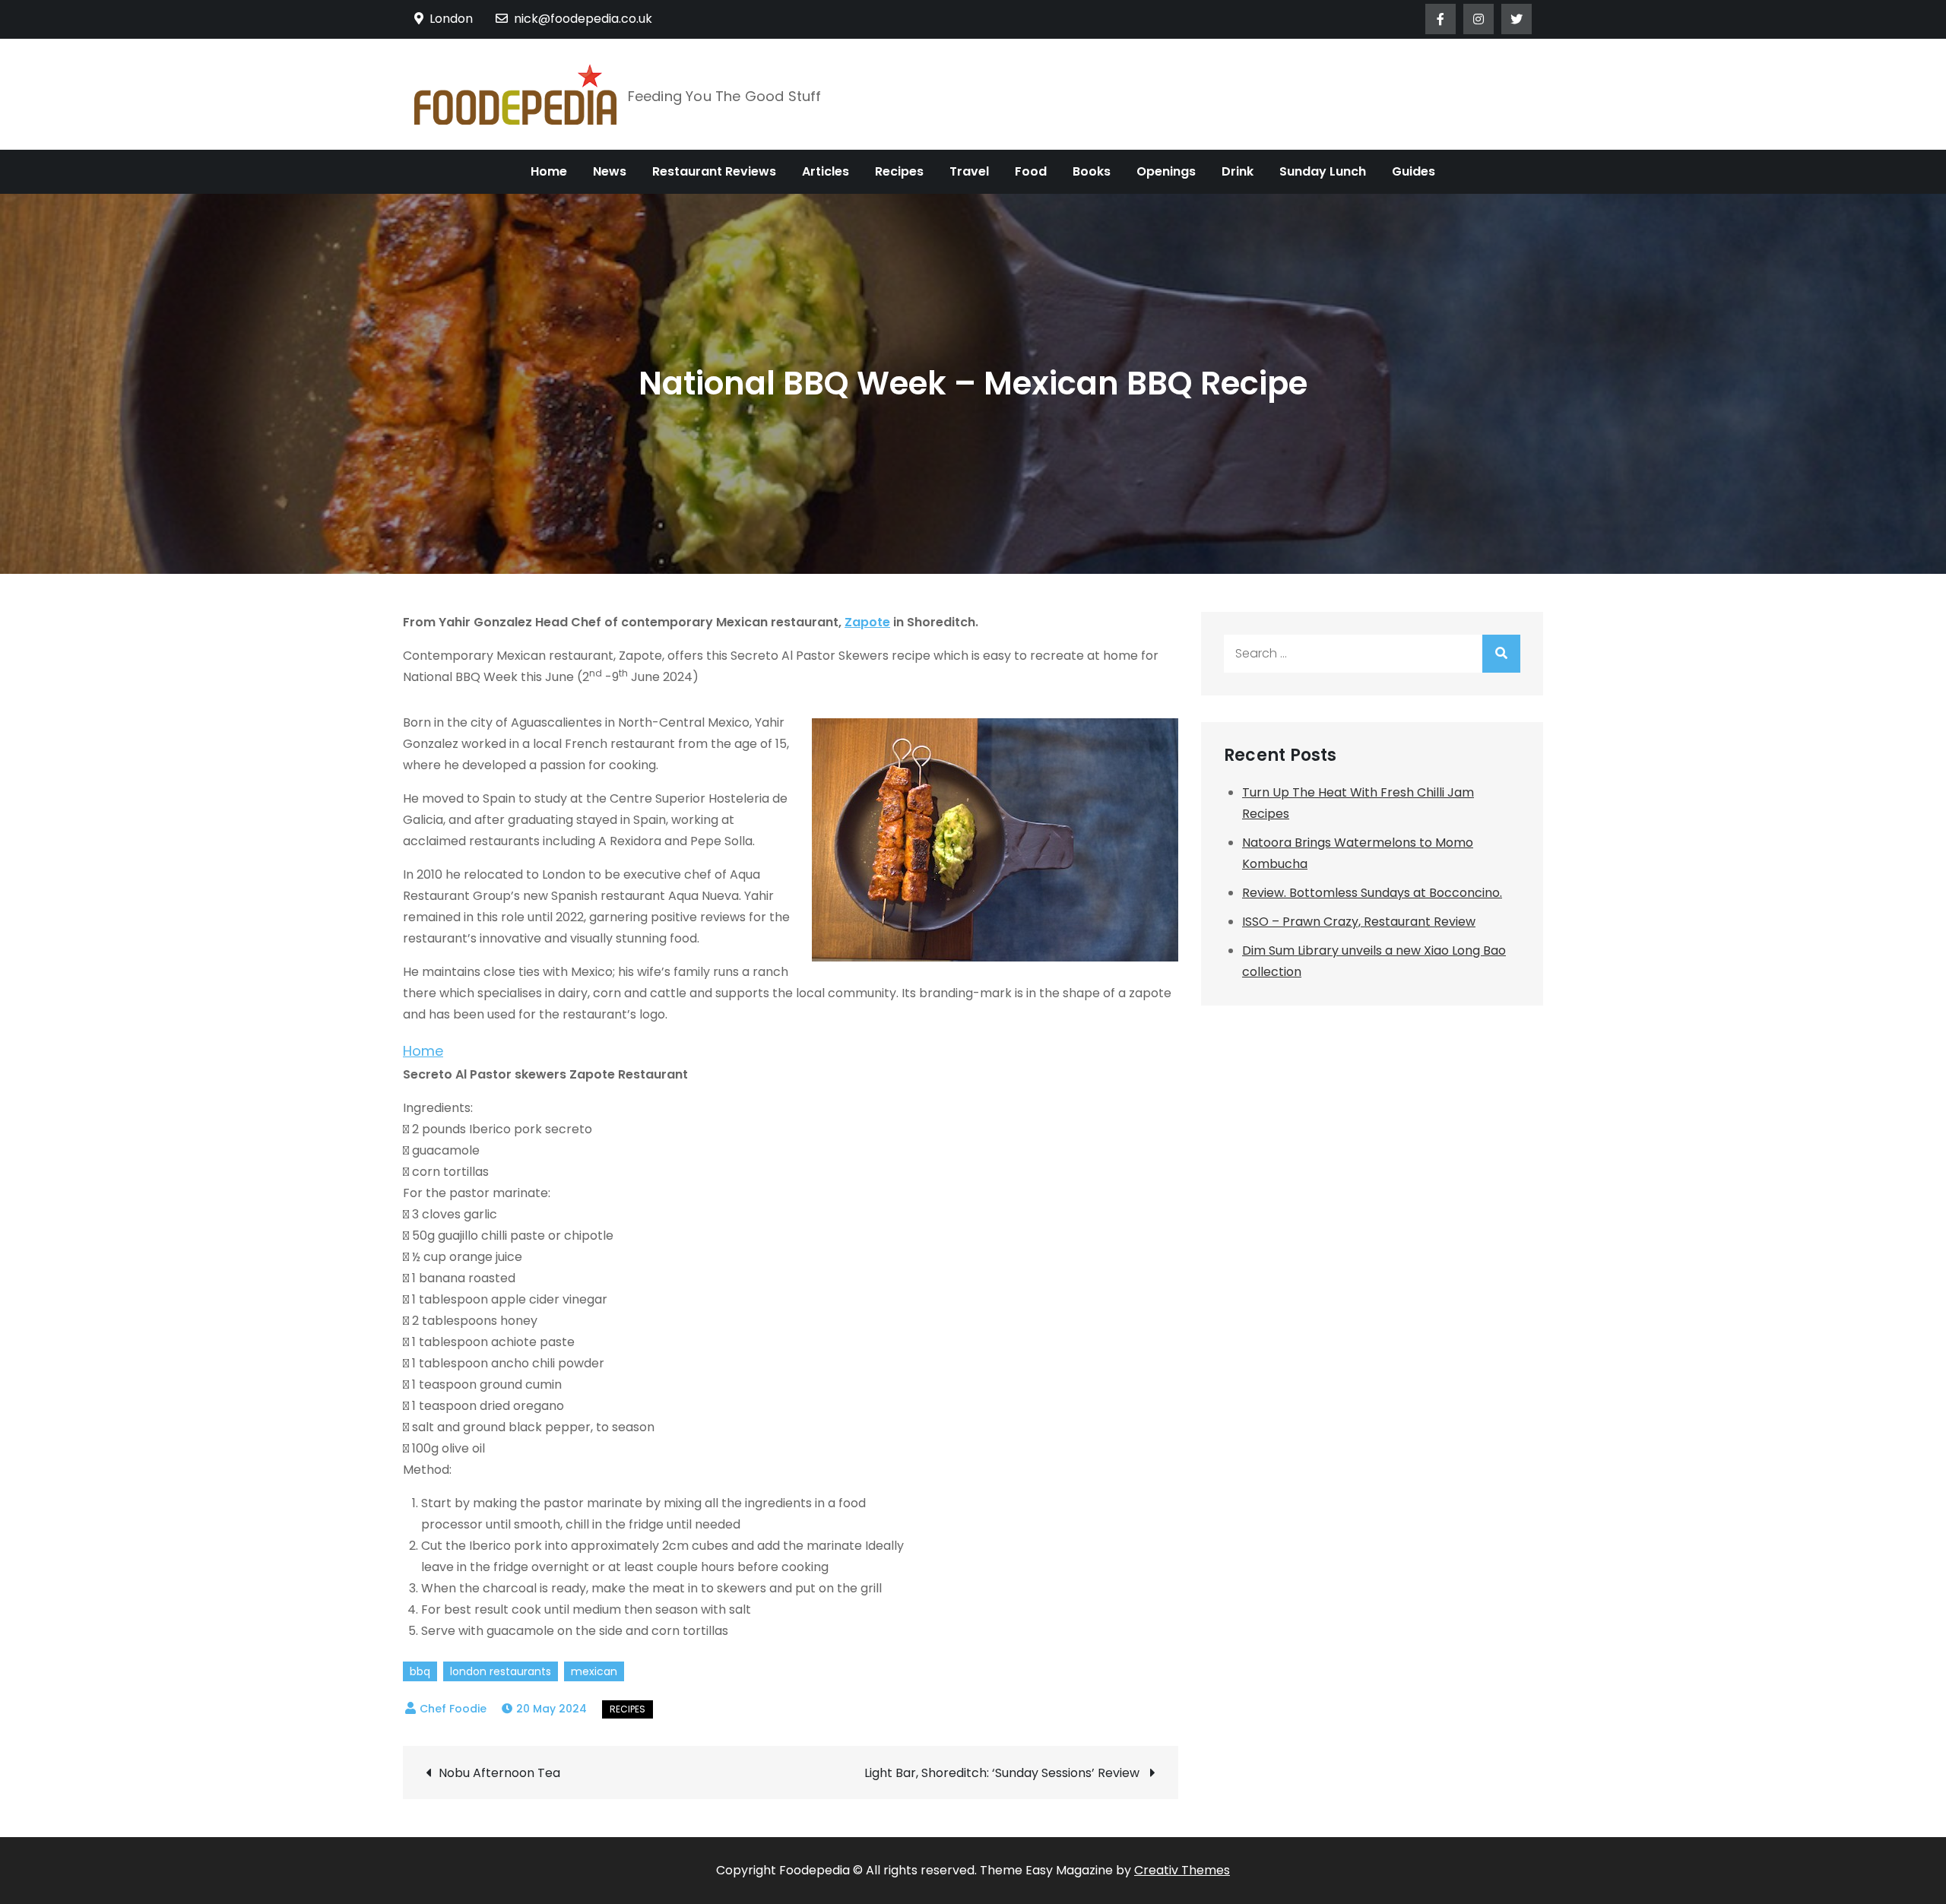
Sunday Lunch (1323, 171)
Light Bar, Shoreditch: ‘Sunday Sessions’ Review (1003, 1773)
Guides (1414, 171)
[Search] (1501, 654)
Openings (1166, 171)
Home (549, 171)
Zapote (867, 622)
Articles (826, 171)
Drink (1238, 171)
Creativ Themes (1182, 1870)
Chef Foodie (453, 1709)
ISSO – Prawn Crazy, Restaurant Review (1359, 922)
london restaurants (501, 1671)
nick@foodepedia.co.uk (583, 19)
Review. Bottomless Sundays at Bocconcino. (1372, 893)
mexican (594, 1671)
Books (1092, 171)
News (610, 171)
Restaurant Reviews (714, 171)
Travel (969, 171)
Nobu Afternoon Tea (499, 1773)
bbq (420, 1671)
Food (1031, 171)
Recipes (899, 171)
